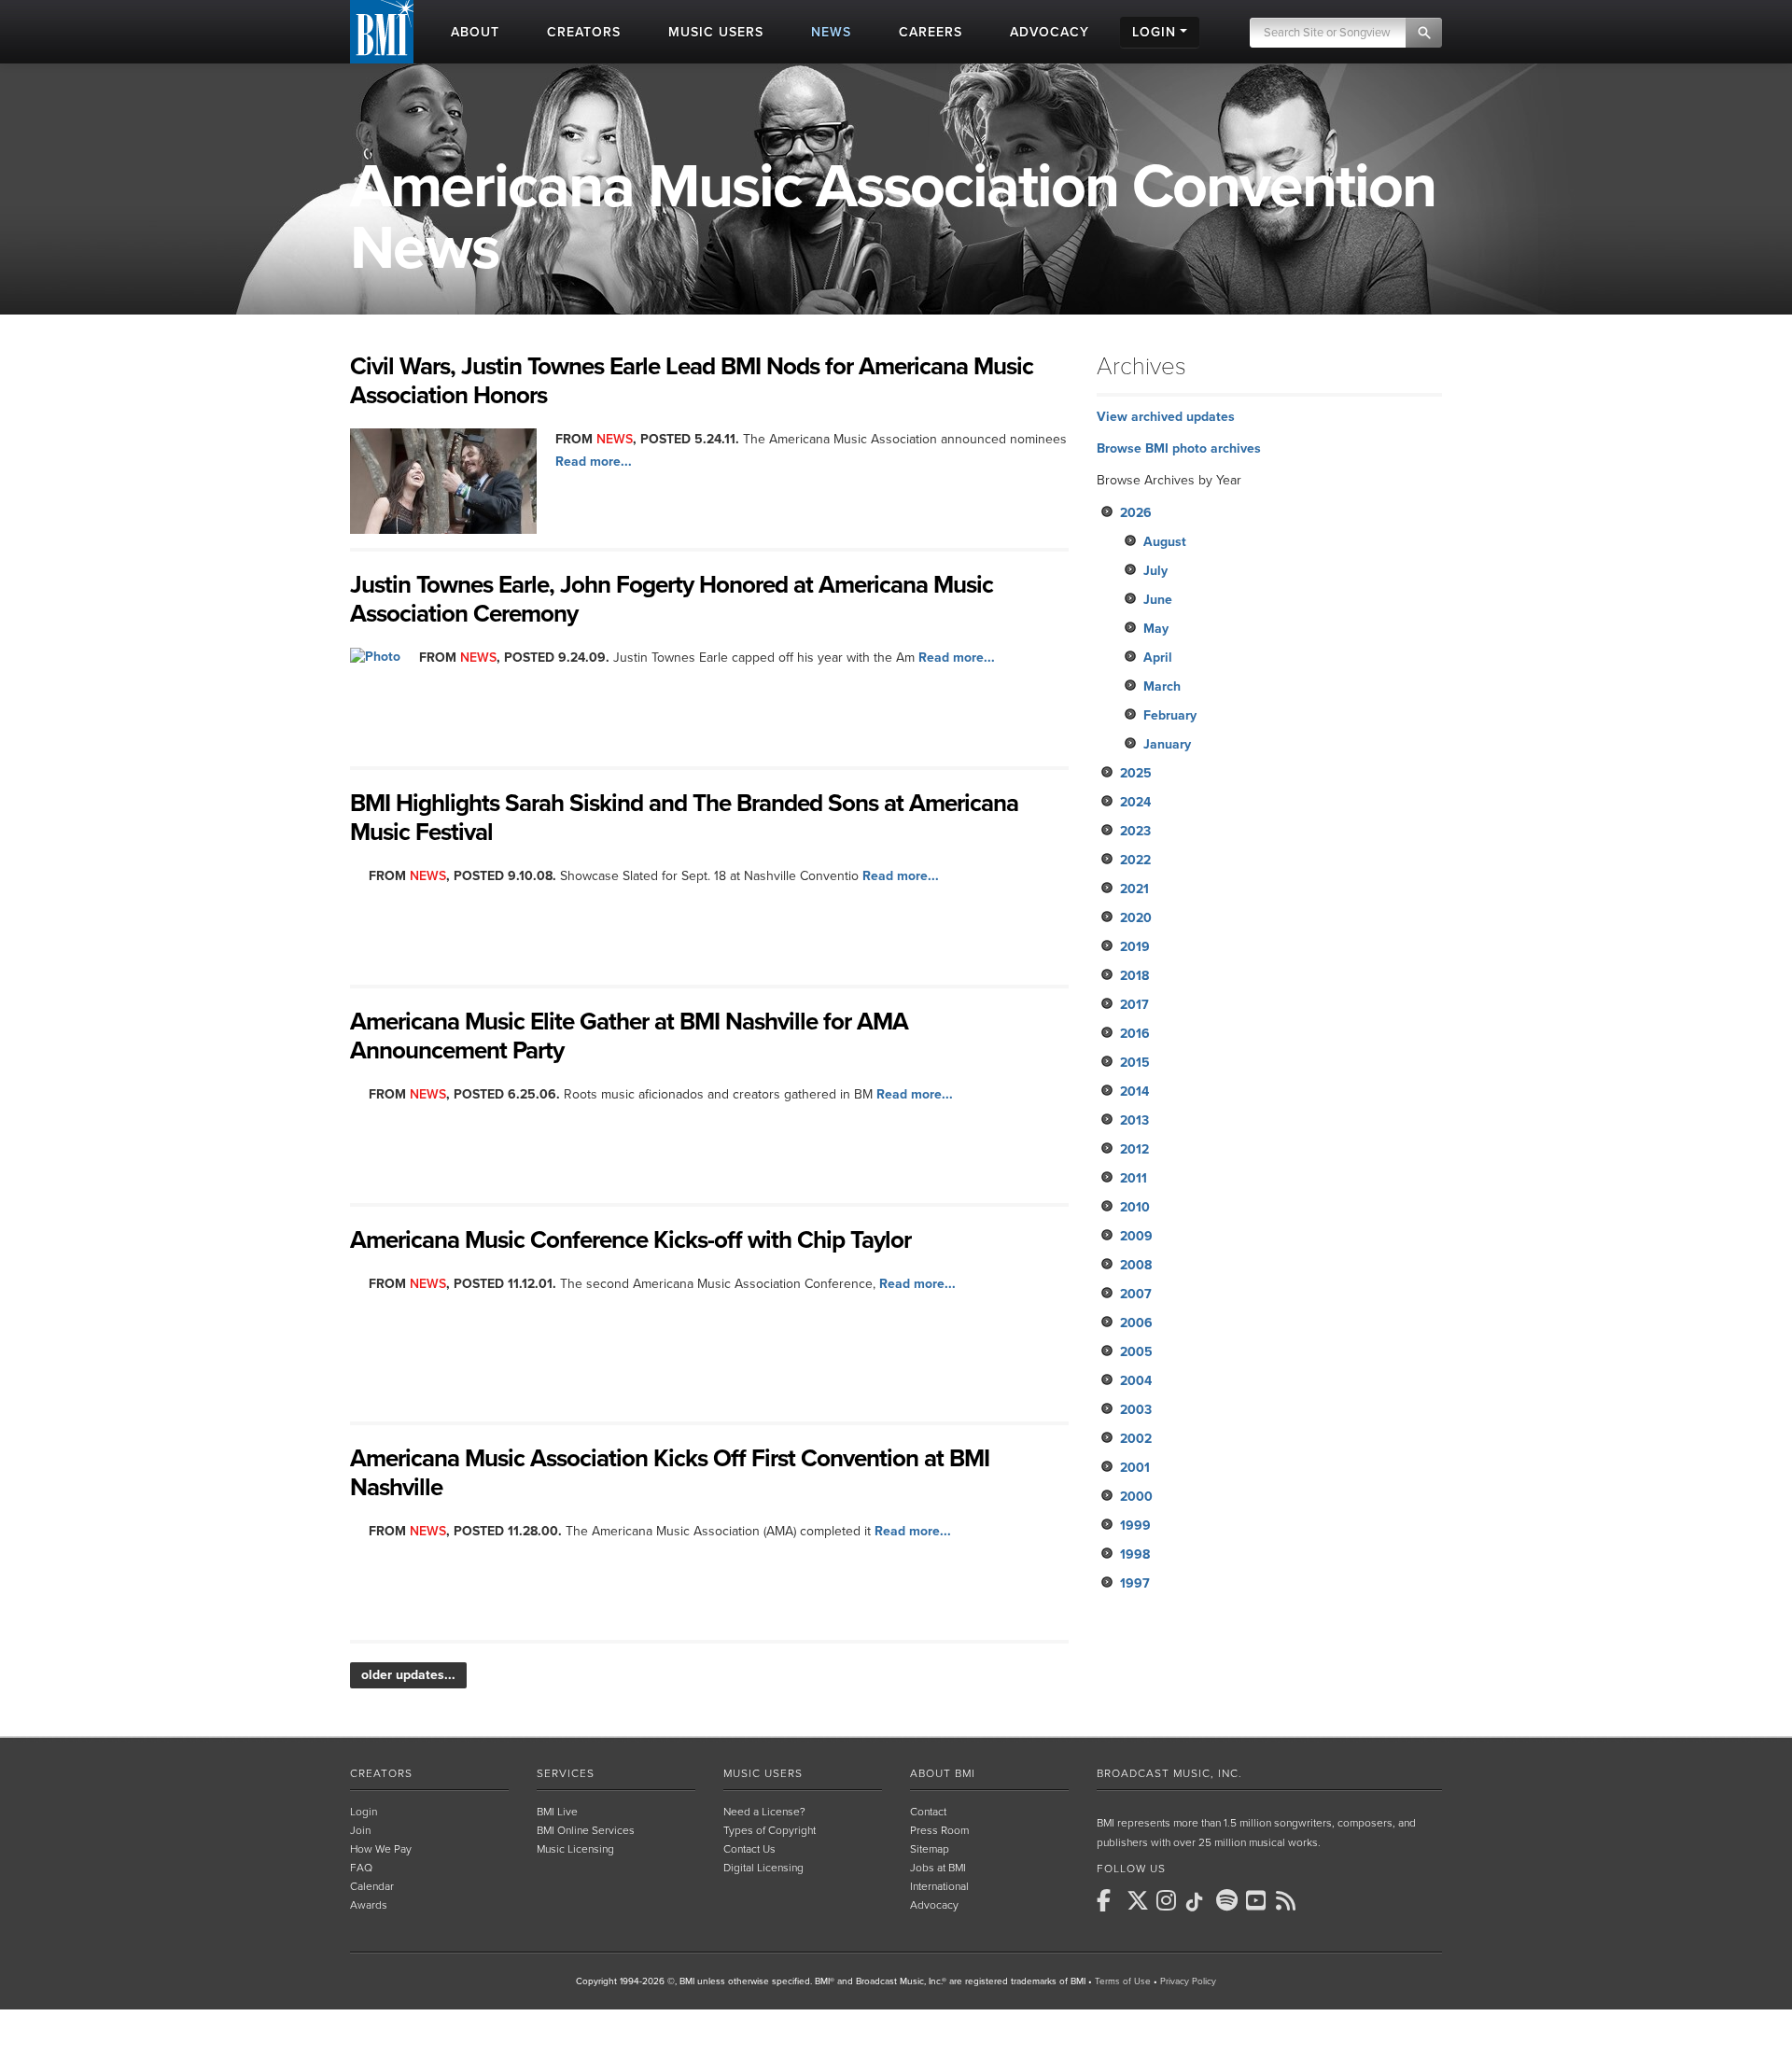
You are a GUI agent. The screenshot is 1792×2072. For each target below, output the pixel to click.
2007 (1136, 1294)
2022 (1135, 860)
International (939, 1886)
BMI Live (557, 1812)
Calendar (372, 1886)
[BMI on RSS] (1289, 1900)
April (1158, 658)
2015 (1135, 1063)
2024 (1135, 802)
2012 (1134, 1149)
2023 (1135, 831)
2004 (1136, 1381)
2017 (1134, 1005)
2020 (1136, 918)
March (1162, 686)
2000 (1136, 1497)
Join (360, 1830)
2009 (1136, 1236)
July (1155, 571)
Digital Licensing (763, 1868)
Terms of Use (1123, 1981)
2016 (1135, 1034)
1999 (1135, 1526)
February (1170, 715)
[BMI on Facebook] (1110, 1900)
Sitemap (930, 1849)
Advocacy (934, 1905)
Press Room (939, 1830)
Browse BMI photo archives (1179, 448)
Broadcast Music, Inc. (1169, 1773)
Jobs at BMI (938, 1868)
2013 (1134, 1120)
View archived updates (1166, 417)
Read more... (594, 462)
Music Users (763, 1773)
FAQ (361, 1868)
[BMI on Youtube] (1259, 1900)
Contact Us (749, 1849)
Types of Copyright (770, 1830)
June (1158, 600)
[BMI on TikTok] (1199, 1902)
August (1165, 542)
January (1167, 744)
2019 (1135, 947)
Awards (369, 1905)
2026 (1136, 513)
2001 (1135, 1468)
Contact (928, 1812)
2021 (1134, 889)
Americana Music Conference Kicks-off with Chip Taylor (630, 1240)
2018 (1134, 976)
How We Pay (381, 1849)
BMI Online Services (586, 1830)
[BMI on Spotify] (1229, 1900)
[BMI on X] (1140, 1900)
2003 (1136, 1410)
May (1156, 629)
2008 (1136, 1265)
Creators (381, 1773)
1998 (1135, 1554)
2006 (1136, 1323)
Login (364, 1812)
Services (566, 1773)
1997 (1135, 1583)
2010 (1135, 1207)
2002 (1136, 1439)
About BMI (943, 1773)
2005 (1136, 1352)
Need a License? (764, 1812)
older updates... (408, 1675)
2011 (1134, 1178)
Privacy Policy (1188, 1981)
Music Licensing (575, 1849)
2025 (1136, 773)
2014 (1134, 1092)
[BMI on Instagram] (1169, 1900)
